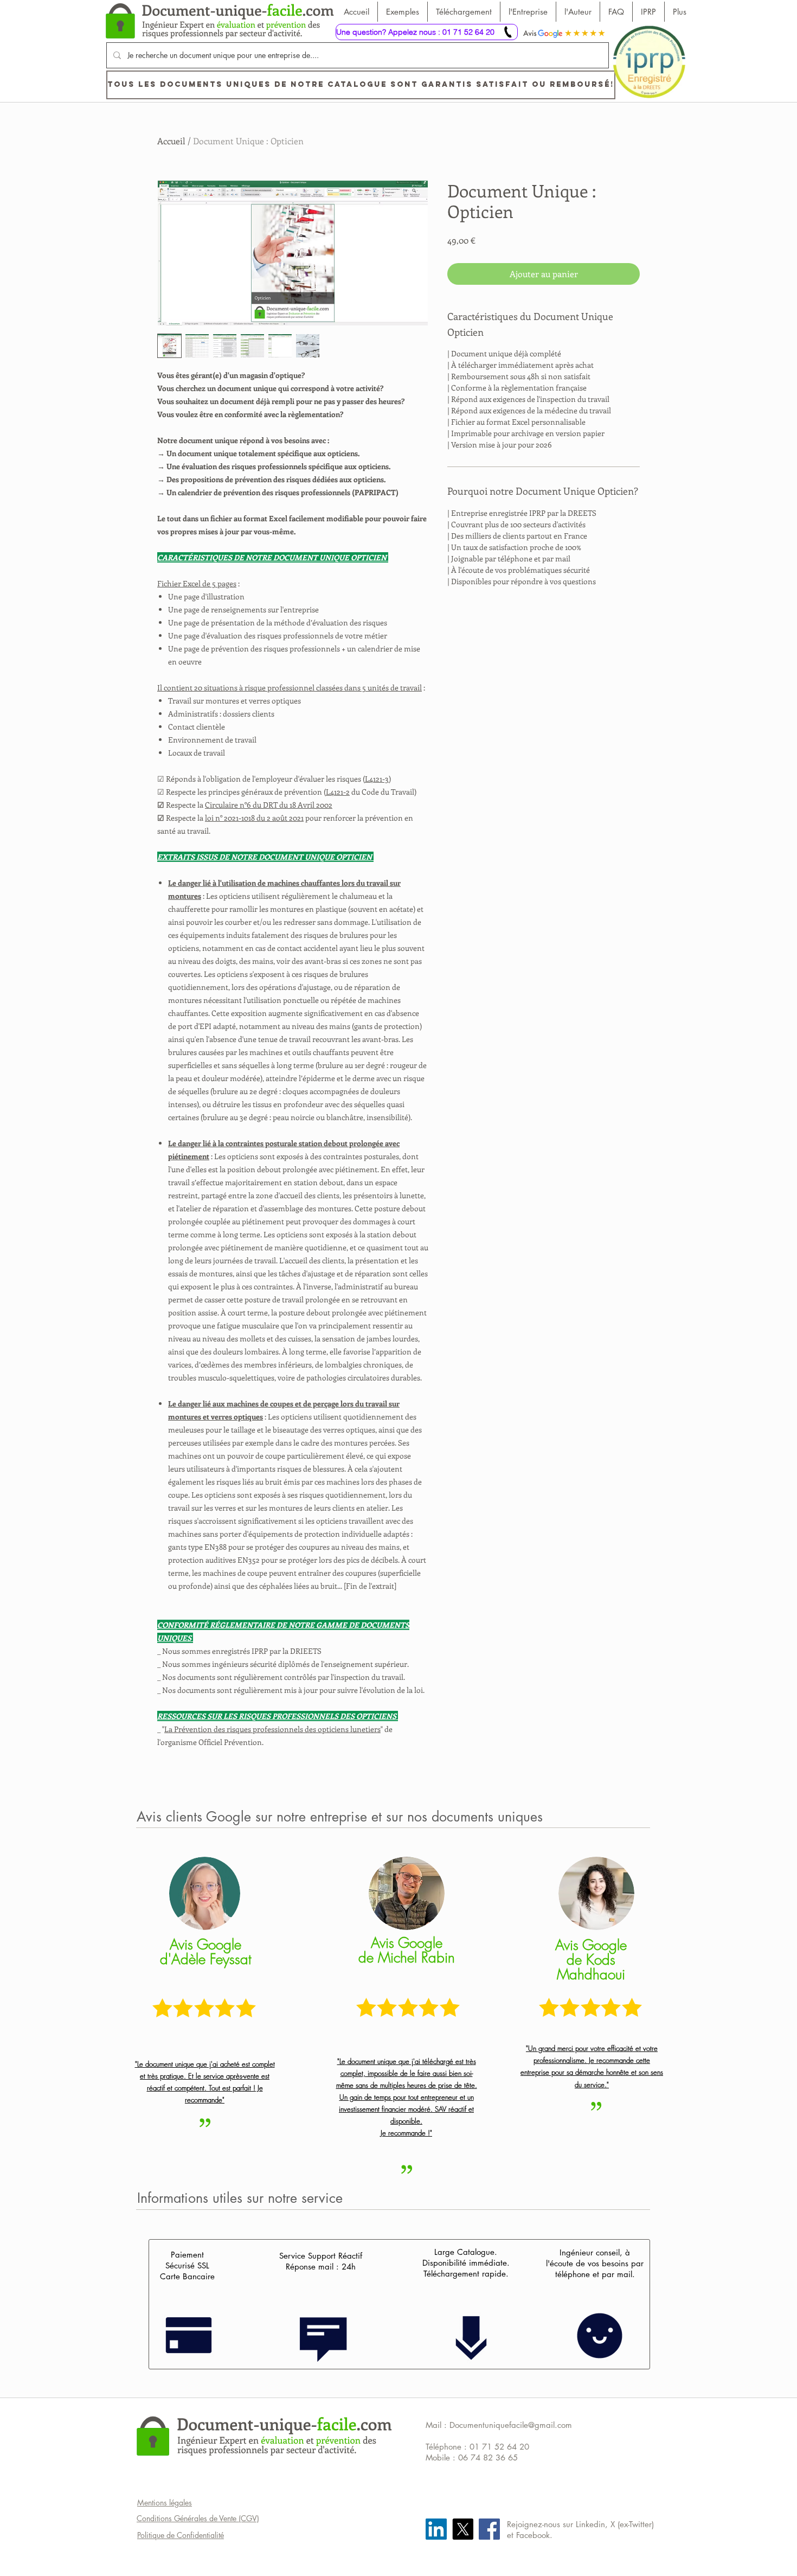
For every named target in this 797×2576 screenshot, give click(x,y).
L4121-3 (377, 779)
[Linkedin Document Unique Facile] (436, 2529)
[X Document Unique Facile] (463, 2529)
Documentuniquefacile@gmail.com (511, 2425)
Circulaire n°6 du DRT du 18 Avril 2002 (269, 805)
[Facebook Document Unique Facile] (489, 2529)
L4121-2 (338, 792)
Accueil (171, 141)
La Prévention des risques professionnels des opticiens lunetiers (272, 1729)
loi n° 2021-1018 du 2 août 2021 (254, 818)
